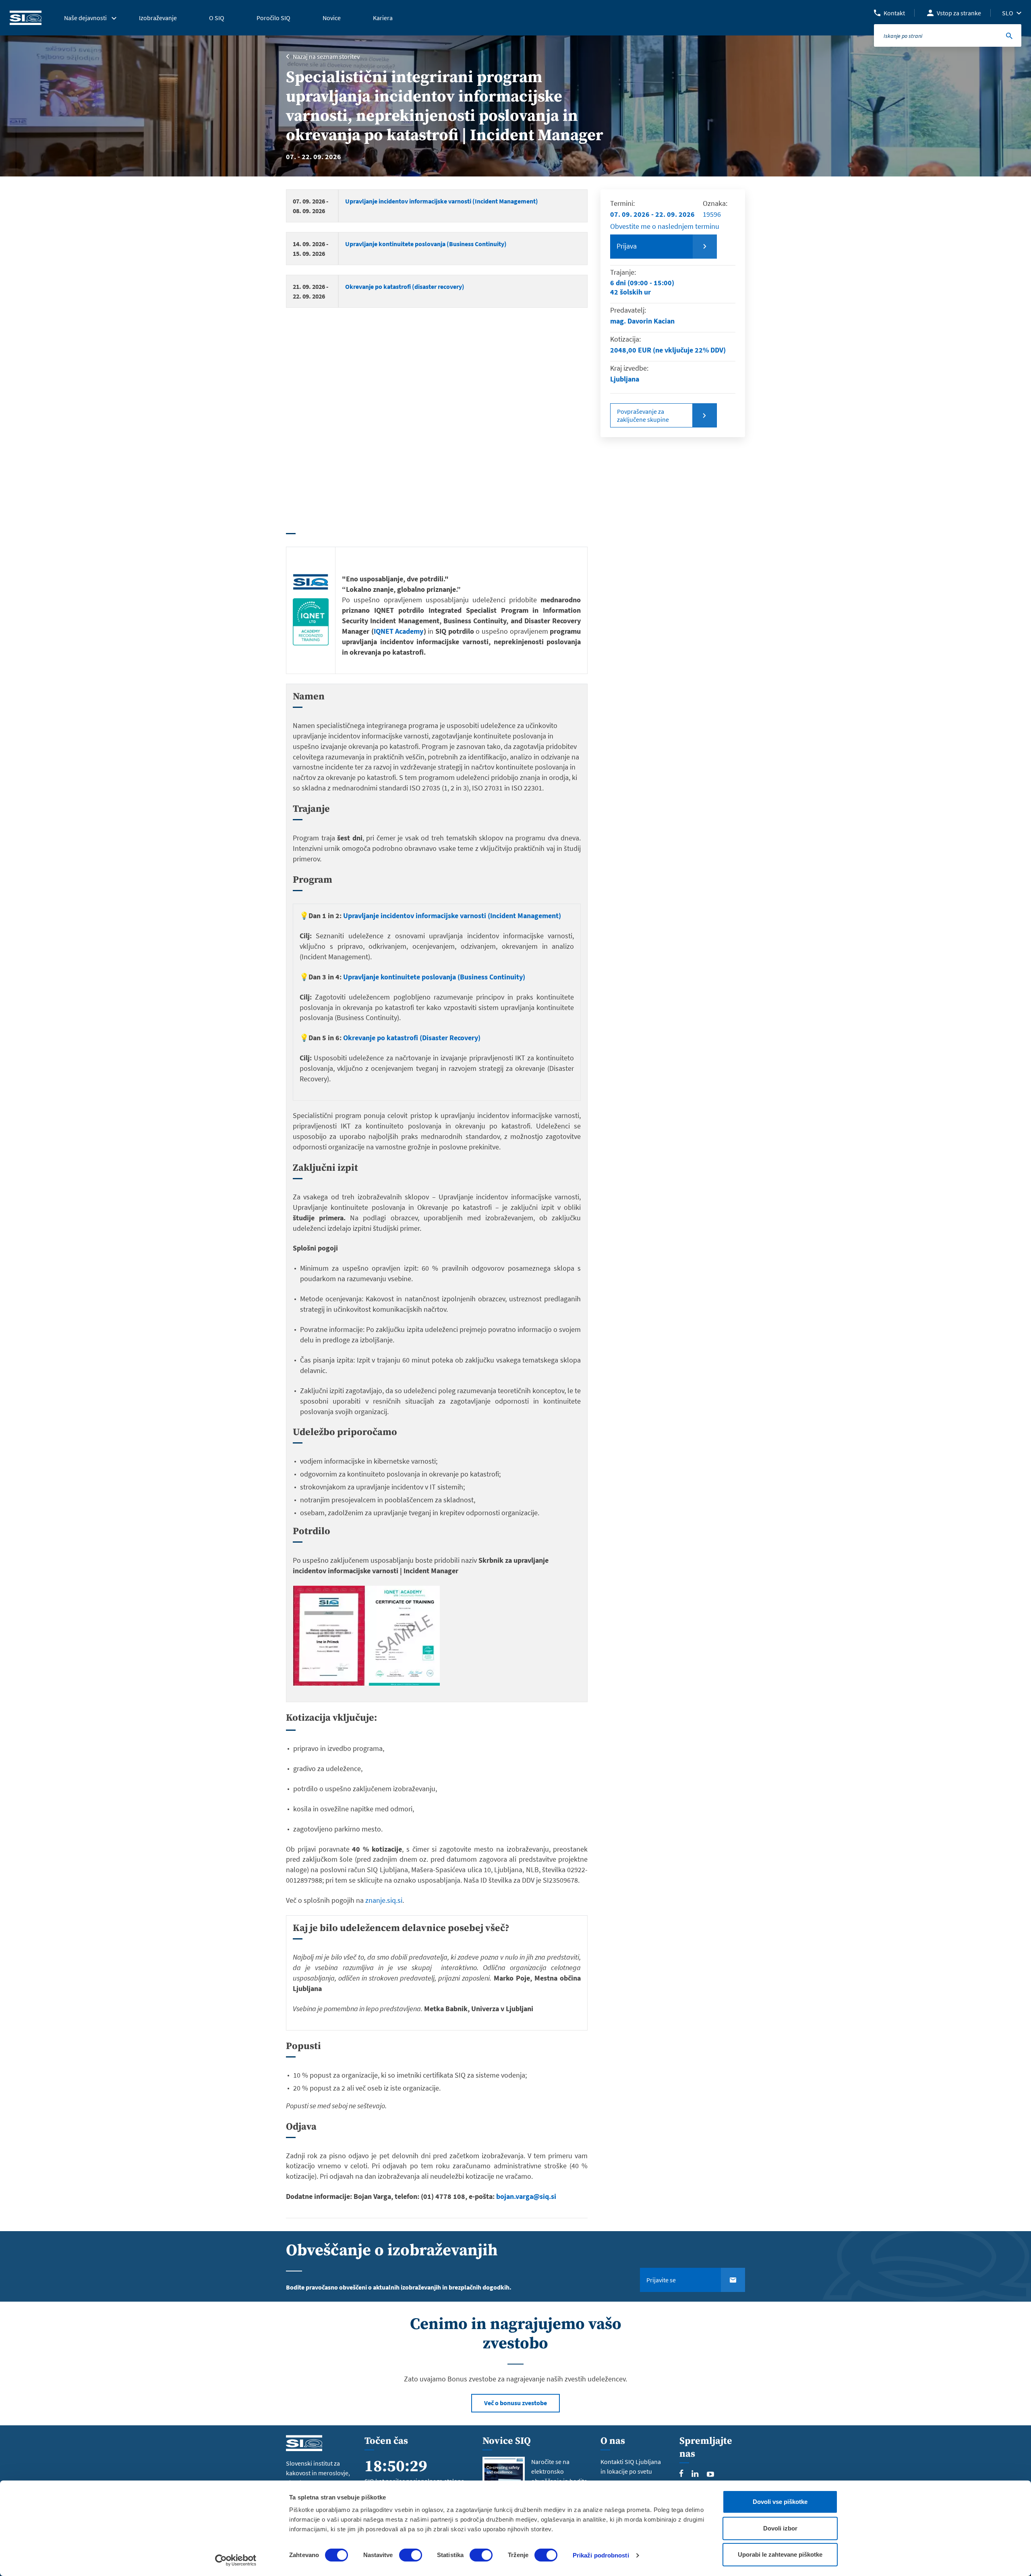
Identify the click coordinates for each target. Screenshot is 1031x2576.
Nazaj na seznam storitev (326, 56)
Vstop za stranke (959, 13)
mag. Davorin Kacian (642, 321)
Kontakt (894, 13)
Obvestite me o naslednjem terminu (665, 226)
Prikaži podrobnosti (601, 2555)
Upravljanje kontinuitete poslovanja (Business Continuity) (426, 244)
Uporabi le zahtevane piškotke (780, 2554)
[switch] (411, 2555)
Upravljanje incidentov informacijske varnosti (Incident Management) (442, 201)
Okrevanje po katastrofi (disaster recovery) (405, 286)
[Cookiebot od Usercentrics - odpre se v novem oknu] (236, 2560)
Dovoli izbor (780, 2528)
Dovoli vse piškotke (780, 2502)
